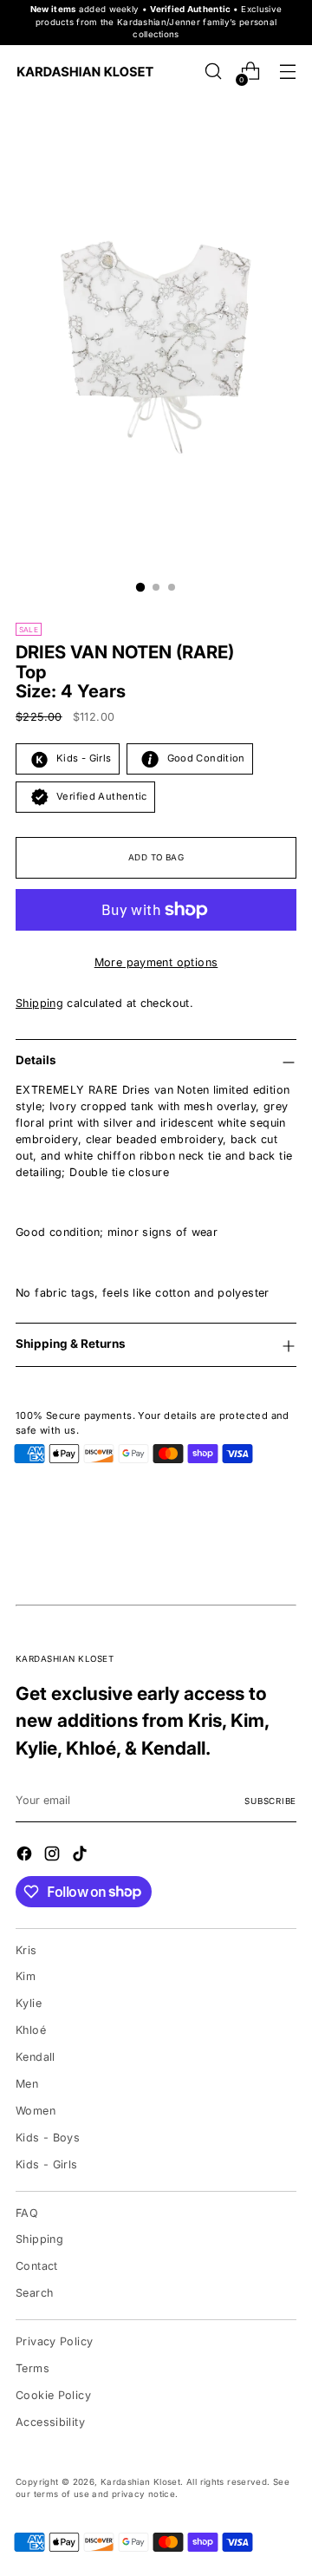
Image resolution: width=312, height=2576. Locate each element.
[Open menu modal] (287, 72)
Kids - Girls (47, 2164)
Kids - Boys (48, 2138)
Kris (26, 1950)
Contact (37, 2266)
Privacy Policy (54, 2341)
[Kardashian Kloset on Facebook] (26, 1856)
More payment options (156, 962)
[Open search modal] (213, 72)
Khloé (31, 2030)
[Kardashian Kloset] (85, 72)
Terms (32, 2368)
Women (36, 2111)
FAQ (27, 2213)
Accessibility (50, 2422)
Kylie (29, 2003)
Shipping (39, 1003)
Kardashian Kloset (140, 2482)
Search (34, 2293)
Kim (26, 1976)
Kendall (36, 2057)
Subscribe (270, 1801)
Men (27, 2084)
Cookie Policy (53, 2395)
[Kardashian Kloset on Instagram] (54, 1856)
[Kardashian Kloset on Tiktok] (81, 1856)
